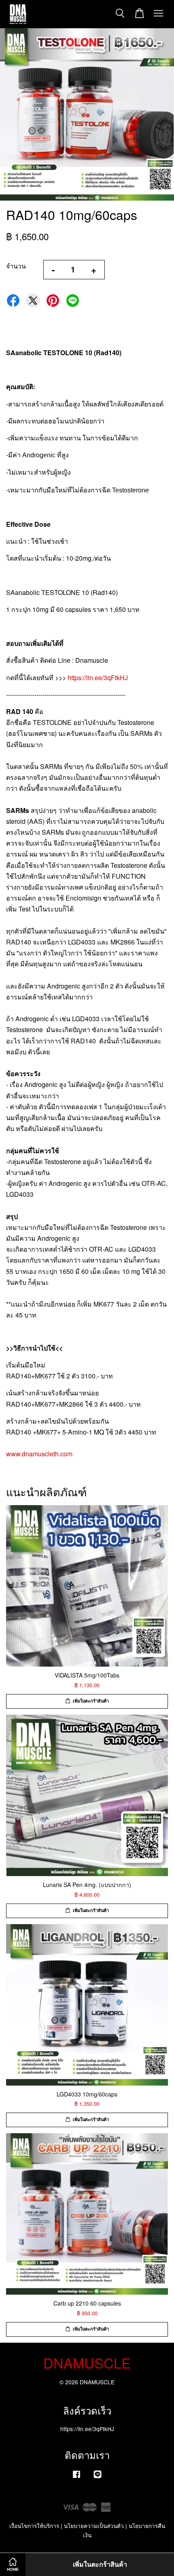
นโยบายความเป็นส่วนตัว (94, 2526)
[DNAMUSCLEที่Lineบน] (98, 2478)
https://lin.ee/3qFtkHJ (98, 678)
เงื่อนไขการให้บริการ (34, 2526)
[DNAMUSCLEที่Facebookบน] (76, 2478)
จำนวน (16, 266)
